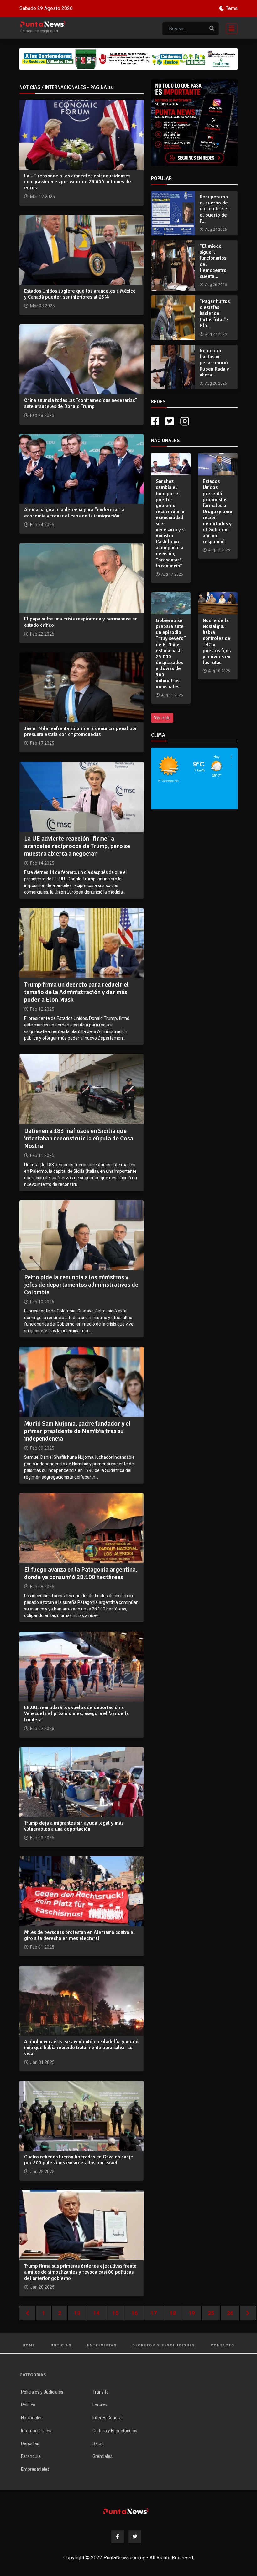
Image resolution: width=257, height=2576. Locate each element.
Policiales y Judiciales (42, 2392)
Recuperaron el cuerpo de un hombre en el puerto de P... (215, 209)
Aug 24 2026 (216, 230)
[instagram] (186, 421)
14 (96, 2313)
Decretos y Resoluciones (164, 2345)
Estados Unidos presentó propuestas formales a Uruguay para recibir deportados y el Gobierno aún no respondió (218, 511)
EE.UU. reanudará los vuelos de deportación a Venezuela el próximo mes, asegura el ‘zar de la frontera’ (76, 1713)
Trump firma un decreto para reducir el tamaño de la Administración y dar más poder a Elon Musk (76, 992)
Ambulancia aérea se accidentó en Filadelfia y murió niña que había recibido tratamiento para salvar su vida (81, 2048)
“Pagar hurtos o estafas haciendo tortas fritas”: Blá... (215, 314)
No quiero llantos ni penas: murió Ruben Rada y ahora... (214, 363)
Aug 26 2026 (216, 285)
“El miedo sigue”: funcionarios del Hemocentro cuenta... (213, 261)
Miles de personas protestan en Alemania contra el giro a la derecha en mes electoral (79, 1935)
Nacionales (32, 2418)
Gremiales (102, 2456)
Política (28, 2405)
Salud (98, 2443)
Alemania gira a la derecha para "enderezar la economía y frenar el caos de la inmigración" (74, 513)
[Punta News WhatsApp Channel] (194, 123)
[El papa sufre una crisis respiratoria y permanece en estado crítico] (81, 578)
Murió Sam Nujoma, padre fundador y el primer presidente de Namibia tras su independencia (77, 1431)
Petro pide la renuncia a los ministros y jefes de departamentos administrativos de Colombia (81, 1285)
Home (29, 2345)
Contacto (223, 2345)
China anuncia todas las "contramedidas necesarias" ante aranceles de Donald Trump (81, 403)
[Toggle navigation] (230, 28)
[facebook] (155, 421)
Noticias (61, 2345)
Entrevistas (102, 2345)
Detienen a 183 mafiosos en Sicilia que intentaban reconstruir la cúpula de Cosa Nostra (79, 1138)
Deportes (30, 2443)
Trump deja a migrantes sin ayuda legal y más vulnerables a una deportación (74, 1826)
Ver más (162, 718)
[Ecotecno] (128, 59)
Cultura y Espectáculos (115, 2431)
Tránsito (101, 2392)
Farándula (31, 2456)
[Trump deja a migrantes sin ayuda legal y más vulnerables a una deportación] (81, 1781)
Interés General (108, 2418)
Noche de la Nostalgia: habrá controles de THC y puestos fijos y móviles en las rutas (217, 641)
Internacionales (36, 2431)
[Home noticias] (126, 2511)
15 (115, 2313)
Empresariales (35, 2469)
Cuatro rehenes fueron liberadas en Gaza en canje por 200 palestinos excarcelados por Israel (79, 2160)
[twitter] (170, 421)
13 (77, 2313)
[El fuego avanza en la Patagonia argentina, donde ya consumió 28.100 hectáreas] (81, 1527)
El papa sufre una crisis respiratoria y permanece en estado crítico (81, 622)
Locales (100, 2405)
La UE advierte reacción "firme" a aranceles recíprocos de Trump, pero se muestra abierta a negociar (77, 846)
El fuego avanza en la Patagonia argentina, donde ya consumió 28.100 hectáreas (81, 1573)
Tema (232, 8)
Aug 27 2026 (216, 334)
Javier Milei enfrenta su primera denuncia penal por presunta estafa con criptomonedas (81, 731)
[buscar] (212, 29)
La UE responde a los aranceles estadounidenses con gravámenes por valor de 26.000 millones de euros (78, 182)
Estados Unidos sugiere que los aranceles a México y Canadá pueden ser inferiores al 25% (80, 294)
